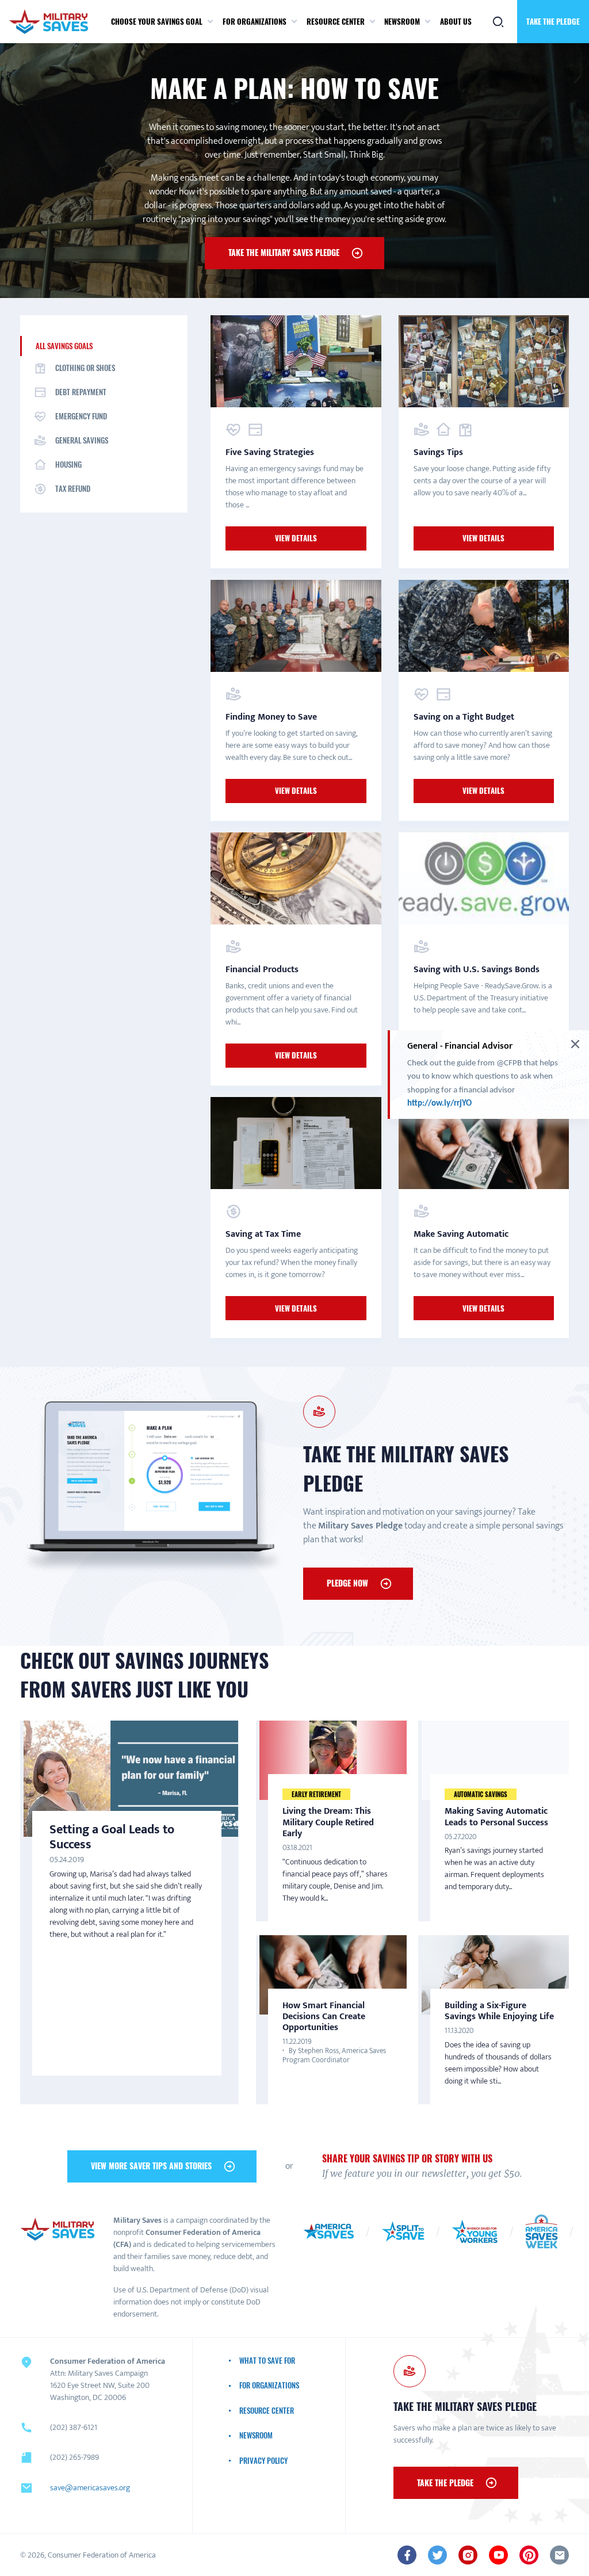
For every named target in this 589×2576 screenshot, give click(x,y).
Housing (68, 464)
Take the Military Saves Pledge (284, 252)
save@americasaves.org (90, 2488)
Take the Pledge (553, 21)
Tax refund (73, 488)
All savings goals (64, 346)
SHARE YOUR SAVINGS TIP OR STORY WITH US (407, 2158)
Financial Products (262, 970)
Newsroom (402, 21)
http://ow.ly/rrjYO (440, 1104)
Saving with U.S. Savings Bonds (477, 970)
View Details (296, 538)
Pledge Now (347, 1583)
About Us (456, 21)
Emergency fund (81, 416)
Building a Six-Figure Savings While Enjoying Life (499, 2011)
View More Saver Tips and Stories (151, 2166)
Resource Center (336, 21)
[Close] (575, 1044)
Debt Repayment (81, 392)
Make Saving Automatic (461, 1234)
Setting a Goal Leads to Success (112, 1837)
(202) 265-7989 (74, 2457)
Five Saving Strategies (270, 452)
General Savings (82, 440)
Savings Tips (438, 452)
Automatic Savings (481, 1794)
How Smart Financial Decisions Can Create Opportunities (324, 2017)
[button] (210, 22)
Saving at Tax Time (263, 1234)
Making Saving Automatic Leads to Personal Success (496, 1817)
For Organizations (255, 21)
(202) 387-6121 (74, 2427)
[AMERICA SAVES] (53, 22)
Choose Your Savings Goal (157, 21)
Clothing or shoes (85, 368)
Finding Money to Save (271, 717)
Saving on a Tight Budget (464, 717)
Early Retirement (316, 1794)
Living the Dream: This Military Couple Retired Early (328, 1822)
